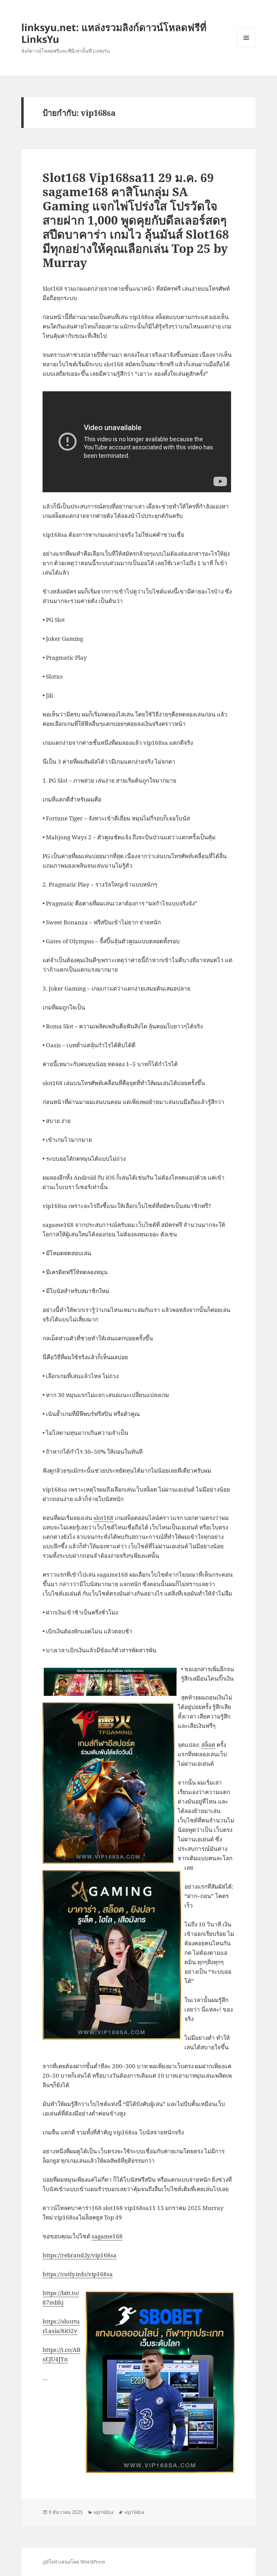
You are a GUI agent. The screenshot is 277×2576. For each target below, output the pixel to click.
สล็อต (208, 1745)
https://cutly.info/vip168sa (78, 2274)
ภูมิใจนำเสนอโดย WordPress (74, 2562)
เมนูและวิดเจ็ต (246, 38)
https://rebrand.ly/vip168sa (80, 2255)
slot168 (104, 1518)
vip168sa (104, 2512)
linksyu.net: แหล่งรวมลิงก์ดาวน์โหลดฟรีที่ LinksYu (114, 33)
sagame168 (107, 2236)
